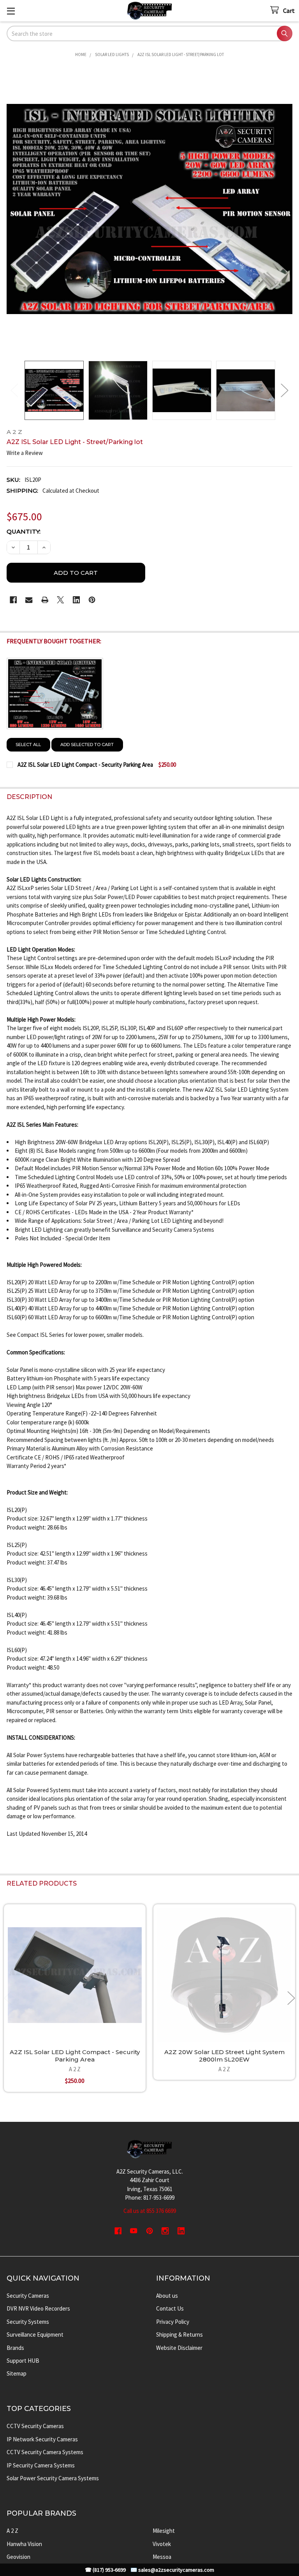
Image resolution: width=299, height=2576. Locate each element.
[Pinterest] (92, 600)
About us (167, 2296)
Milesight (164, 2531)
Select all (28, 745)
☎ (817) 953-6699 (105, 2570)
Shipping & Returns (179, 2335)
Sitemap (17, 2373)
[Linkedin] (77, 600)
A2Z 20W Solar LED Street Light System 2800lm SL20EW (224, 2056)
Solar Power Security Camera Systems (53, 2478)
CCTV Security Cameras (35, 2426)
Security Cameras (28, 2296)
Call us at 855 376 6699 (150, 2211)
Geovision (18, 2557)
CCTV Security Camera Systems (45, 2452)
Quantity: (24, 531)
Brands (15, 2348)
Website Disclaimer (179, 2348)
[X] (61, 600)
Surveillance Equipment (35, 2335)
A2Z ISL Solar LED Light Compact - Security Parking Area (75, 2056)
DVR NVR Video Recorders (38, 2308)
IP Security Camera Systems (41, 2465)
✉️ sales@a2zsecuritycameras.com (172, 2570)
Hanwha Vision (24, 2544)
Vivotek (162, 2544)
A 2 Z (12, 2531)
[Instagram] (165, 2231)
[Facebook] (13, 600)
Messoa (162, 2557)
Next (285, 390)
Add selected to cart (87, 745)
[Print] (45, 600)
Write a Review (25, 453)
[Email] (29, 600)
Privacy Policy (173, 2322)
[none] (150, 209)
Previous (14, 390)
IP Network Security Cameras (42, 2439)
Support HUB (23, 2361)
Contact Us (170, 2308)
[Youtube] (134, 2231)
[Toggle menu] (11, 11)
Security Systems (28, 2322)
